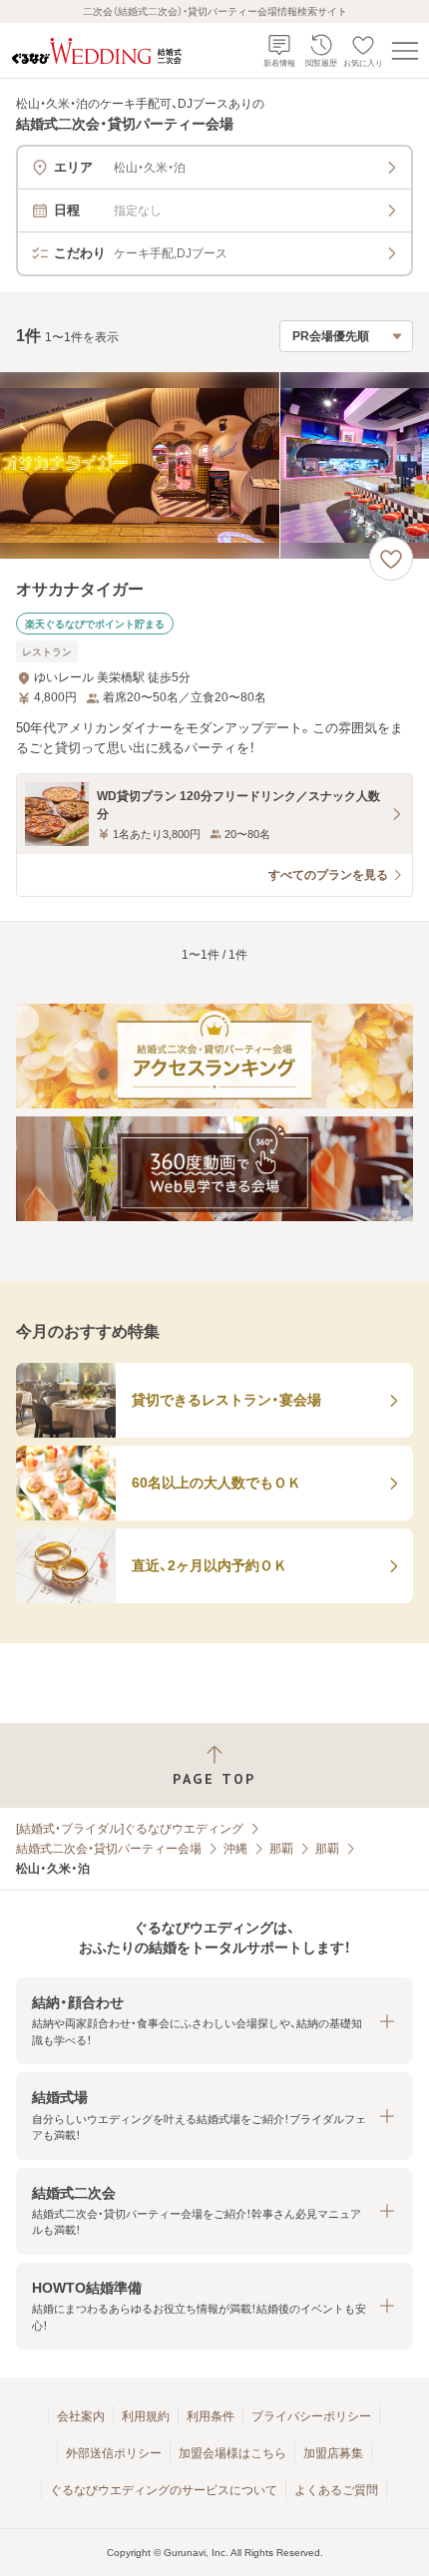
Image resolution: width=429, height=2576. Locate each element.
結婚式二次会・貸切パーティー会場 (109, 1849)
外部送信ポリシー (114, 2453)
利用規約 (146, 2416)
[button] (214, 2021)
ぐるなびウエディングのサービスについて (164, 2490)
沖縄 (235, 1849)
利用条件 (211, 2416)
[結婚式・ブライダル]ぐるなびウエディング (130, 1829)
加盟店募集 (333, 2453)
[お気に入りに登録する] (391, 559)
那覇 (281, 1849)
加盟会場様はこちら (232, 2453)
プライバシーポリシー (311, 2416)
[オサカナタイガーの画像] (214, 465)
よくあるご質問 (336, 2490)
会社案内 (81, 2416)
